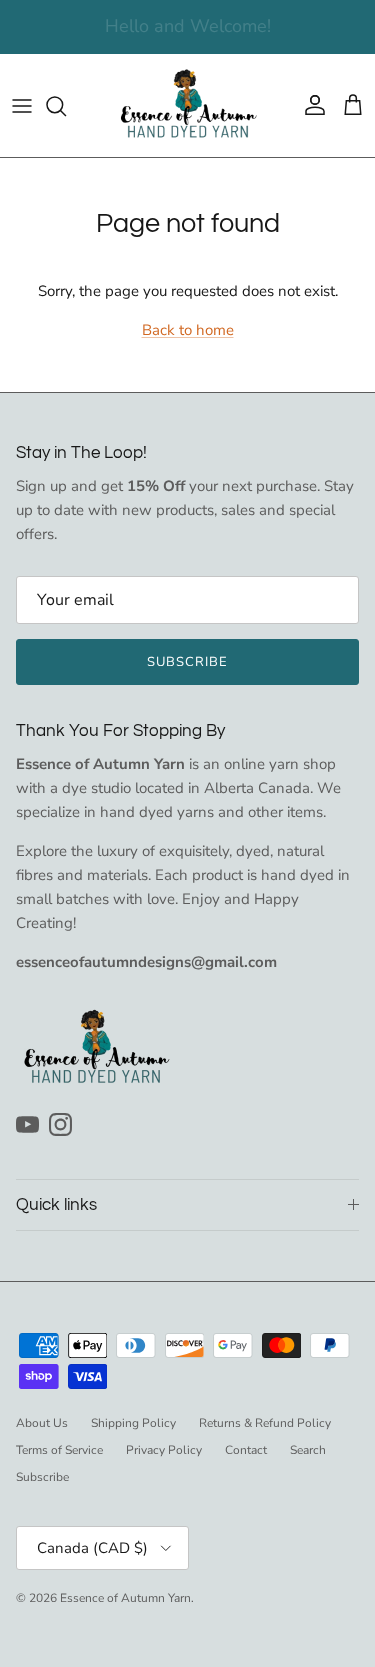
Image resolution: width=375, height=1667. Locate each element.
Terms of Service (59, 1450)
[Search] (66, 106)
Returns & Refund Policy (265, 1423)
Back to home (188, 330)
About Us (42, 1423)
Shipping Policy (133, 1423)
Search (308, 1450)
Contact (246, 1450)
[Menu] (22, 106)
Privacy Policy (164, 1450)
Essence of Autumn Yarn (125, 1598)
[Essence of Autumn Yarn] (188, 105)
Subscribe (187, 662)
